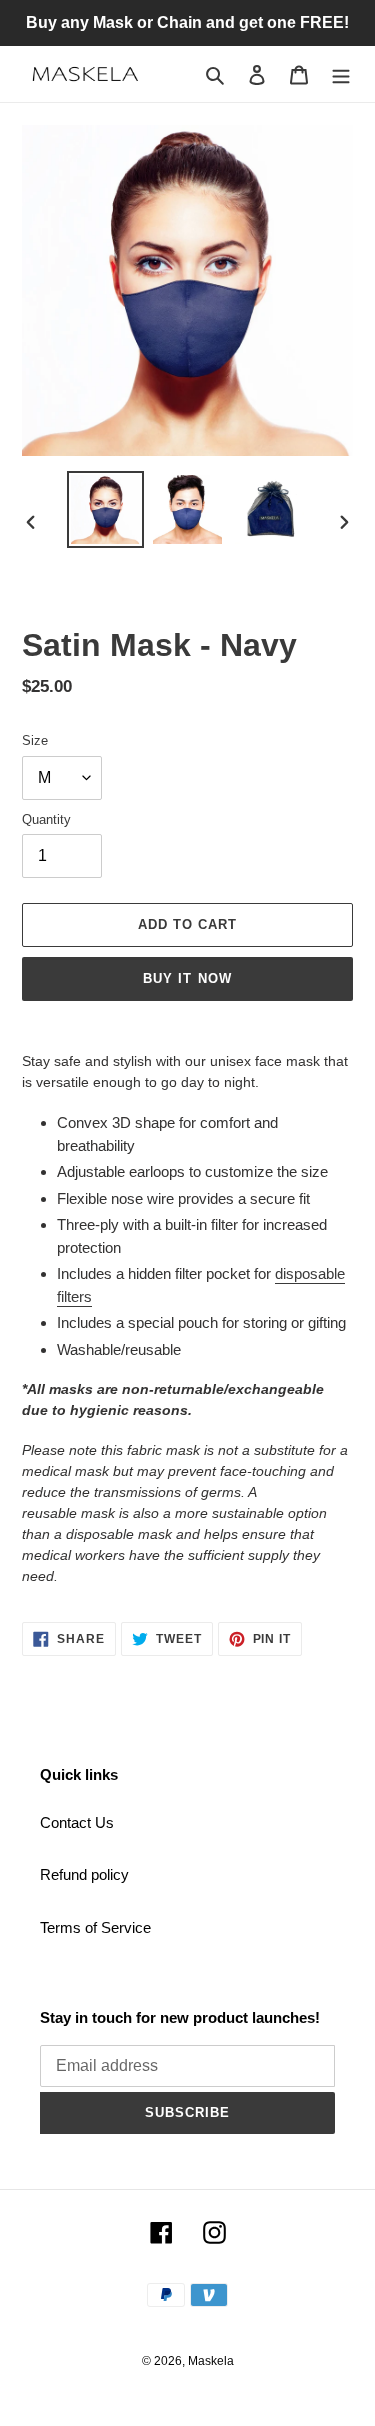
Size (35, 740)
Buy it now (187, 978)
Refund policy (84, 1874)
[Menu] (341, 74)
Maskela (211, 2361)
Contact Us (77, 1822)
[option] (106, 509)
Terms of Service (95, 1927)
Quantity (46, 819)
